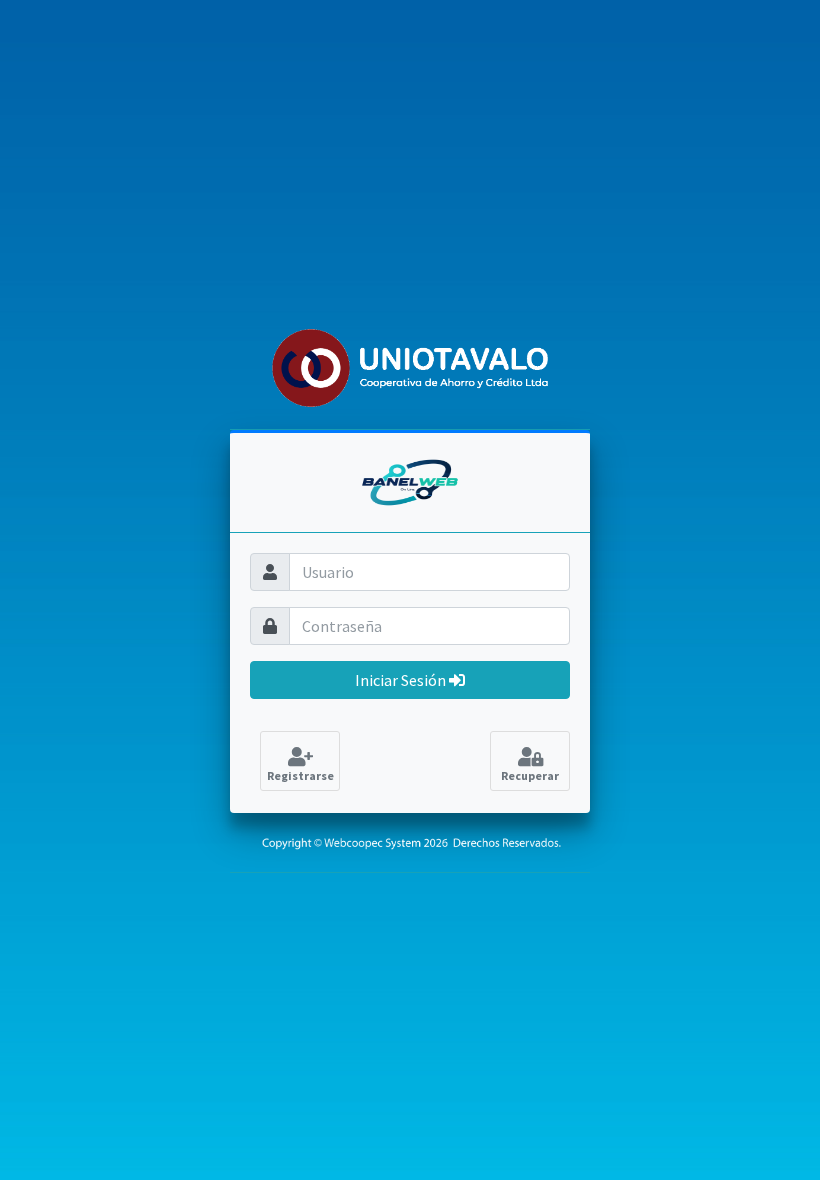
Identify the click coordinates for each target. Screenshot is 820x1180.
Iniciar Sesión (402, 680)
